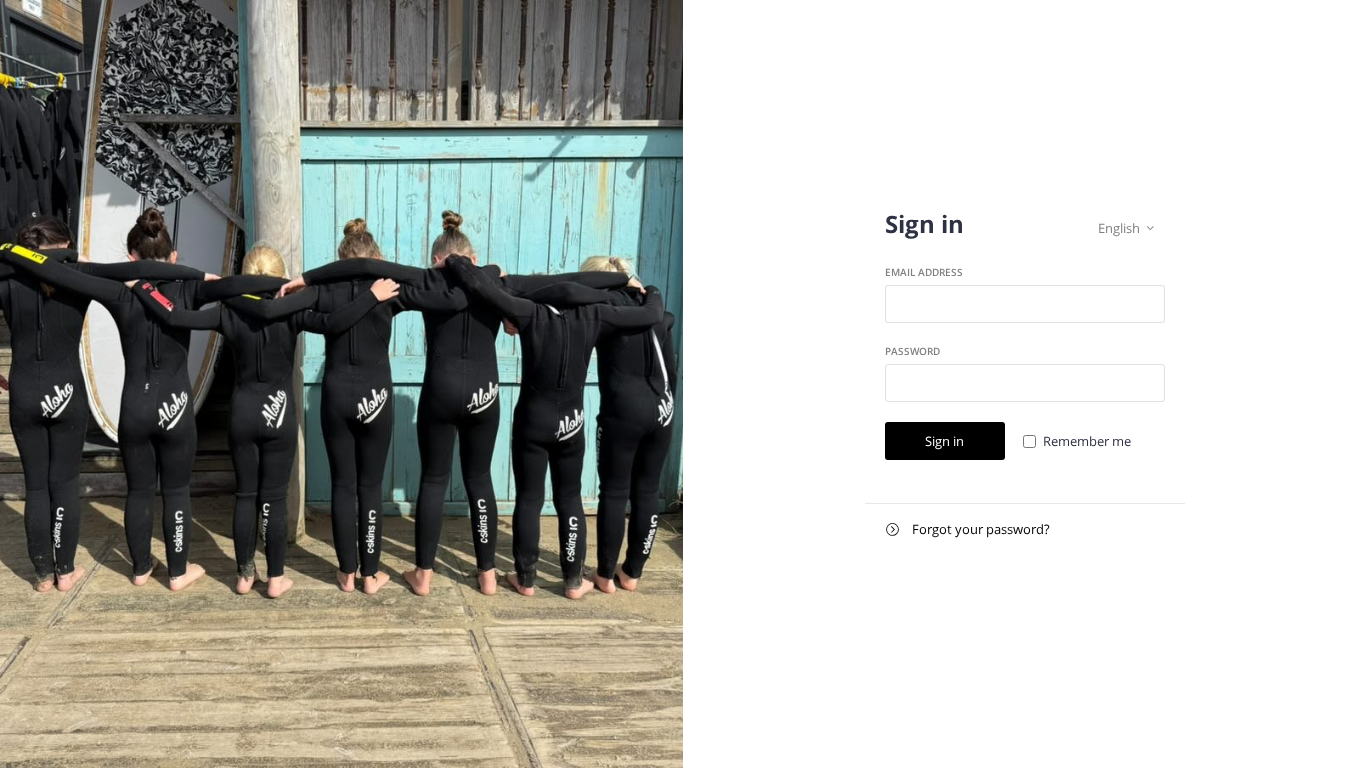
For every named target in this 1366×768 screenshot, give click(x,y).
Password (912, 351)
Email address (924, 272)
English (1126, 228)
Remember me (1087, 441)
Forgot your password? (968, 529)
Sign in (944, 441)
